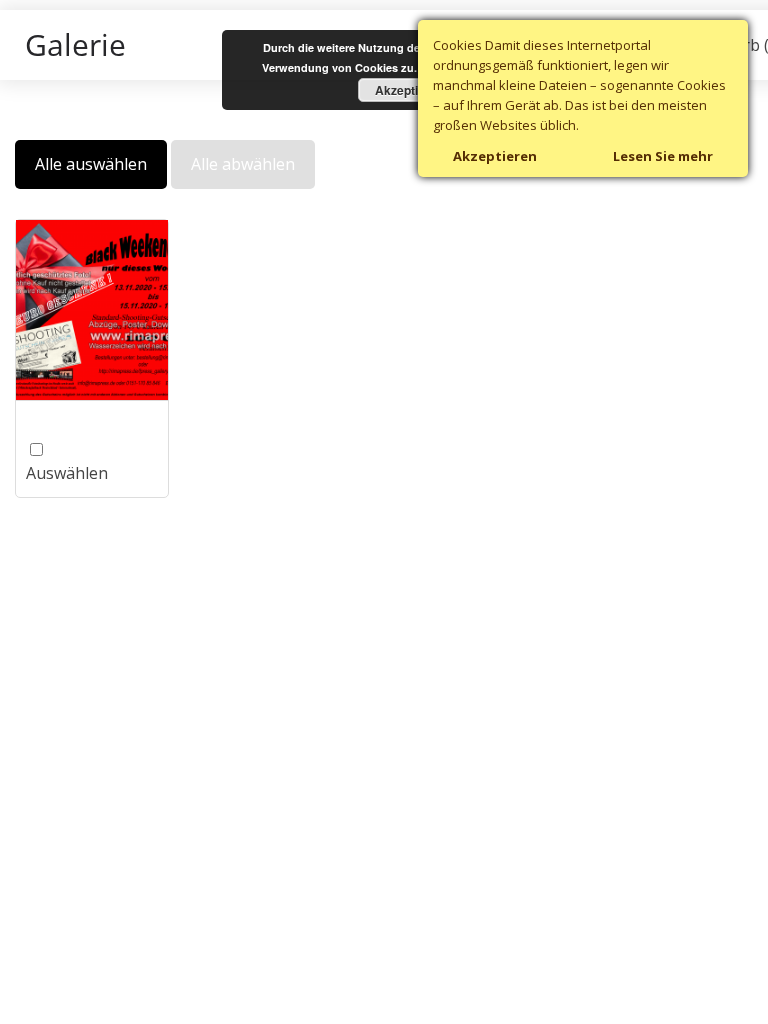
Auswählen (72, 462)
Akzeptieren (409, 90)
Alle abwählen (243, 164)
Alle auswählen (91, 164)
